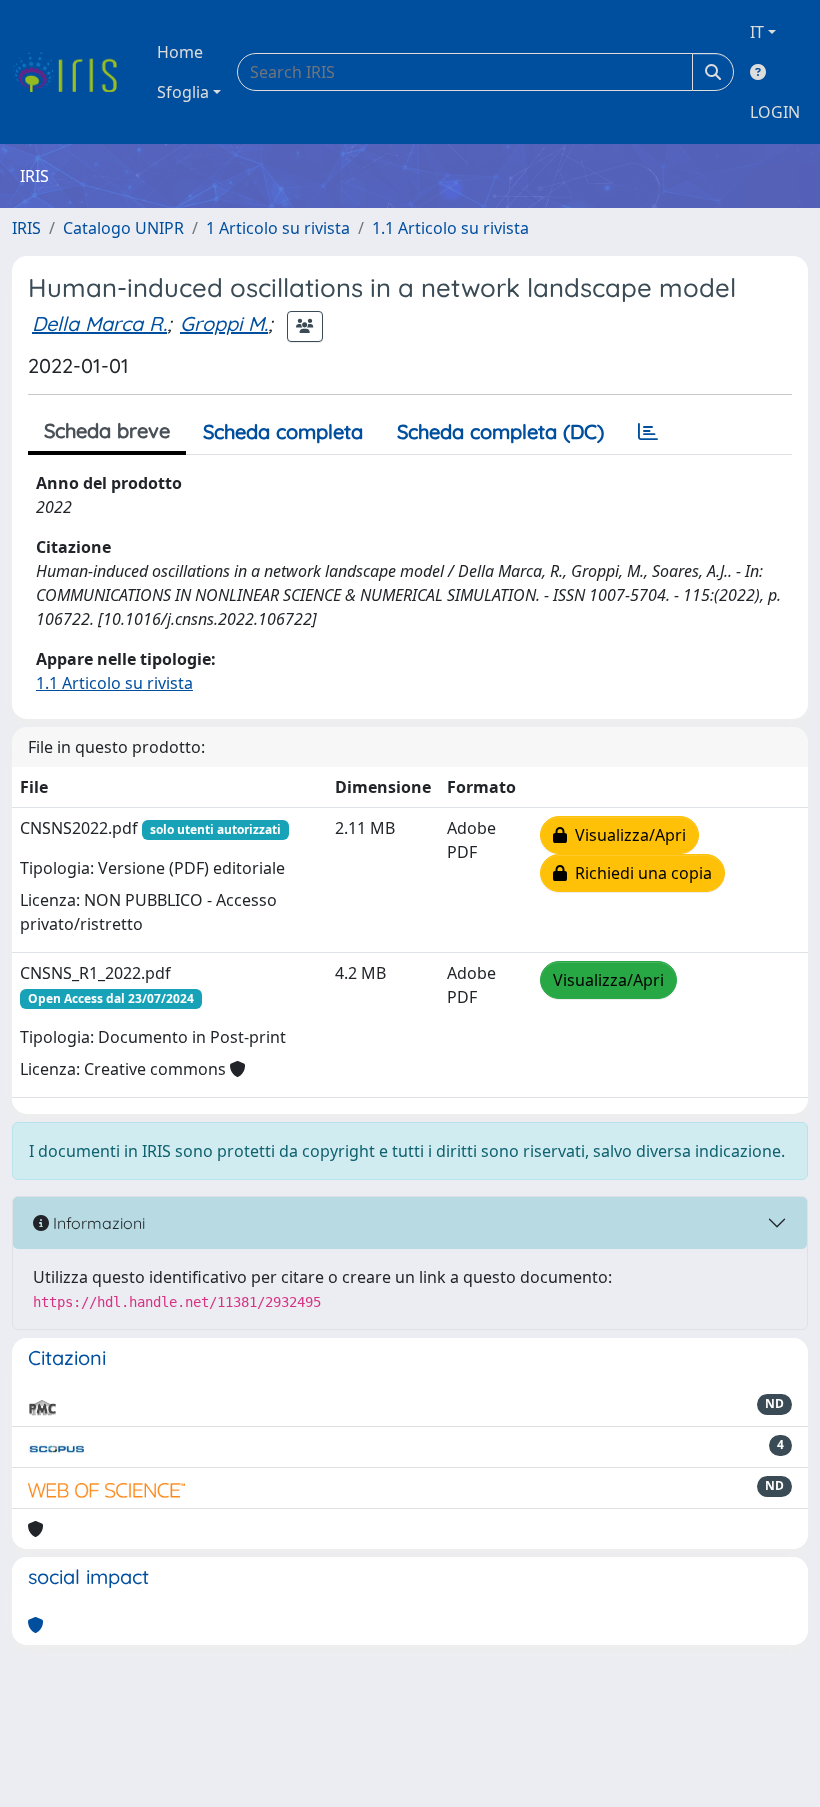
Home (180, 52)
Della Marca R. (99, 323)
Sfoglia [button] (183, 92)
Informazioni (97, 1223)
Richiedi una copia (639, 873)
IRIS (26, 228)
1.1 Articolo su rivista (450, 228)
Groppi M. (224, 323)
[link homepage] (72, 72)
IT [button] (757, 32)
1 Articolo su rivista (278, 228)
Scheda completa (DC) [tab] (500, 431)
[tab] (648, 432)
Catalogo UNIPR (123, 228)
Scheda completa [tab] (283, 431)
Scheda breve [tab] (107, 430)
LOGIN (775, 112)
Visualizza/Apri (626, 835)
